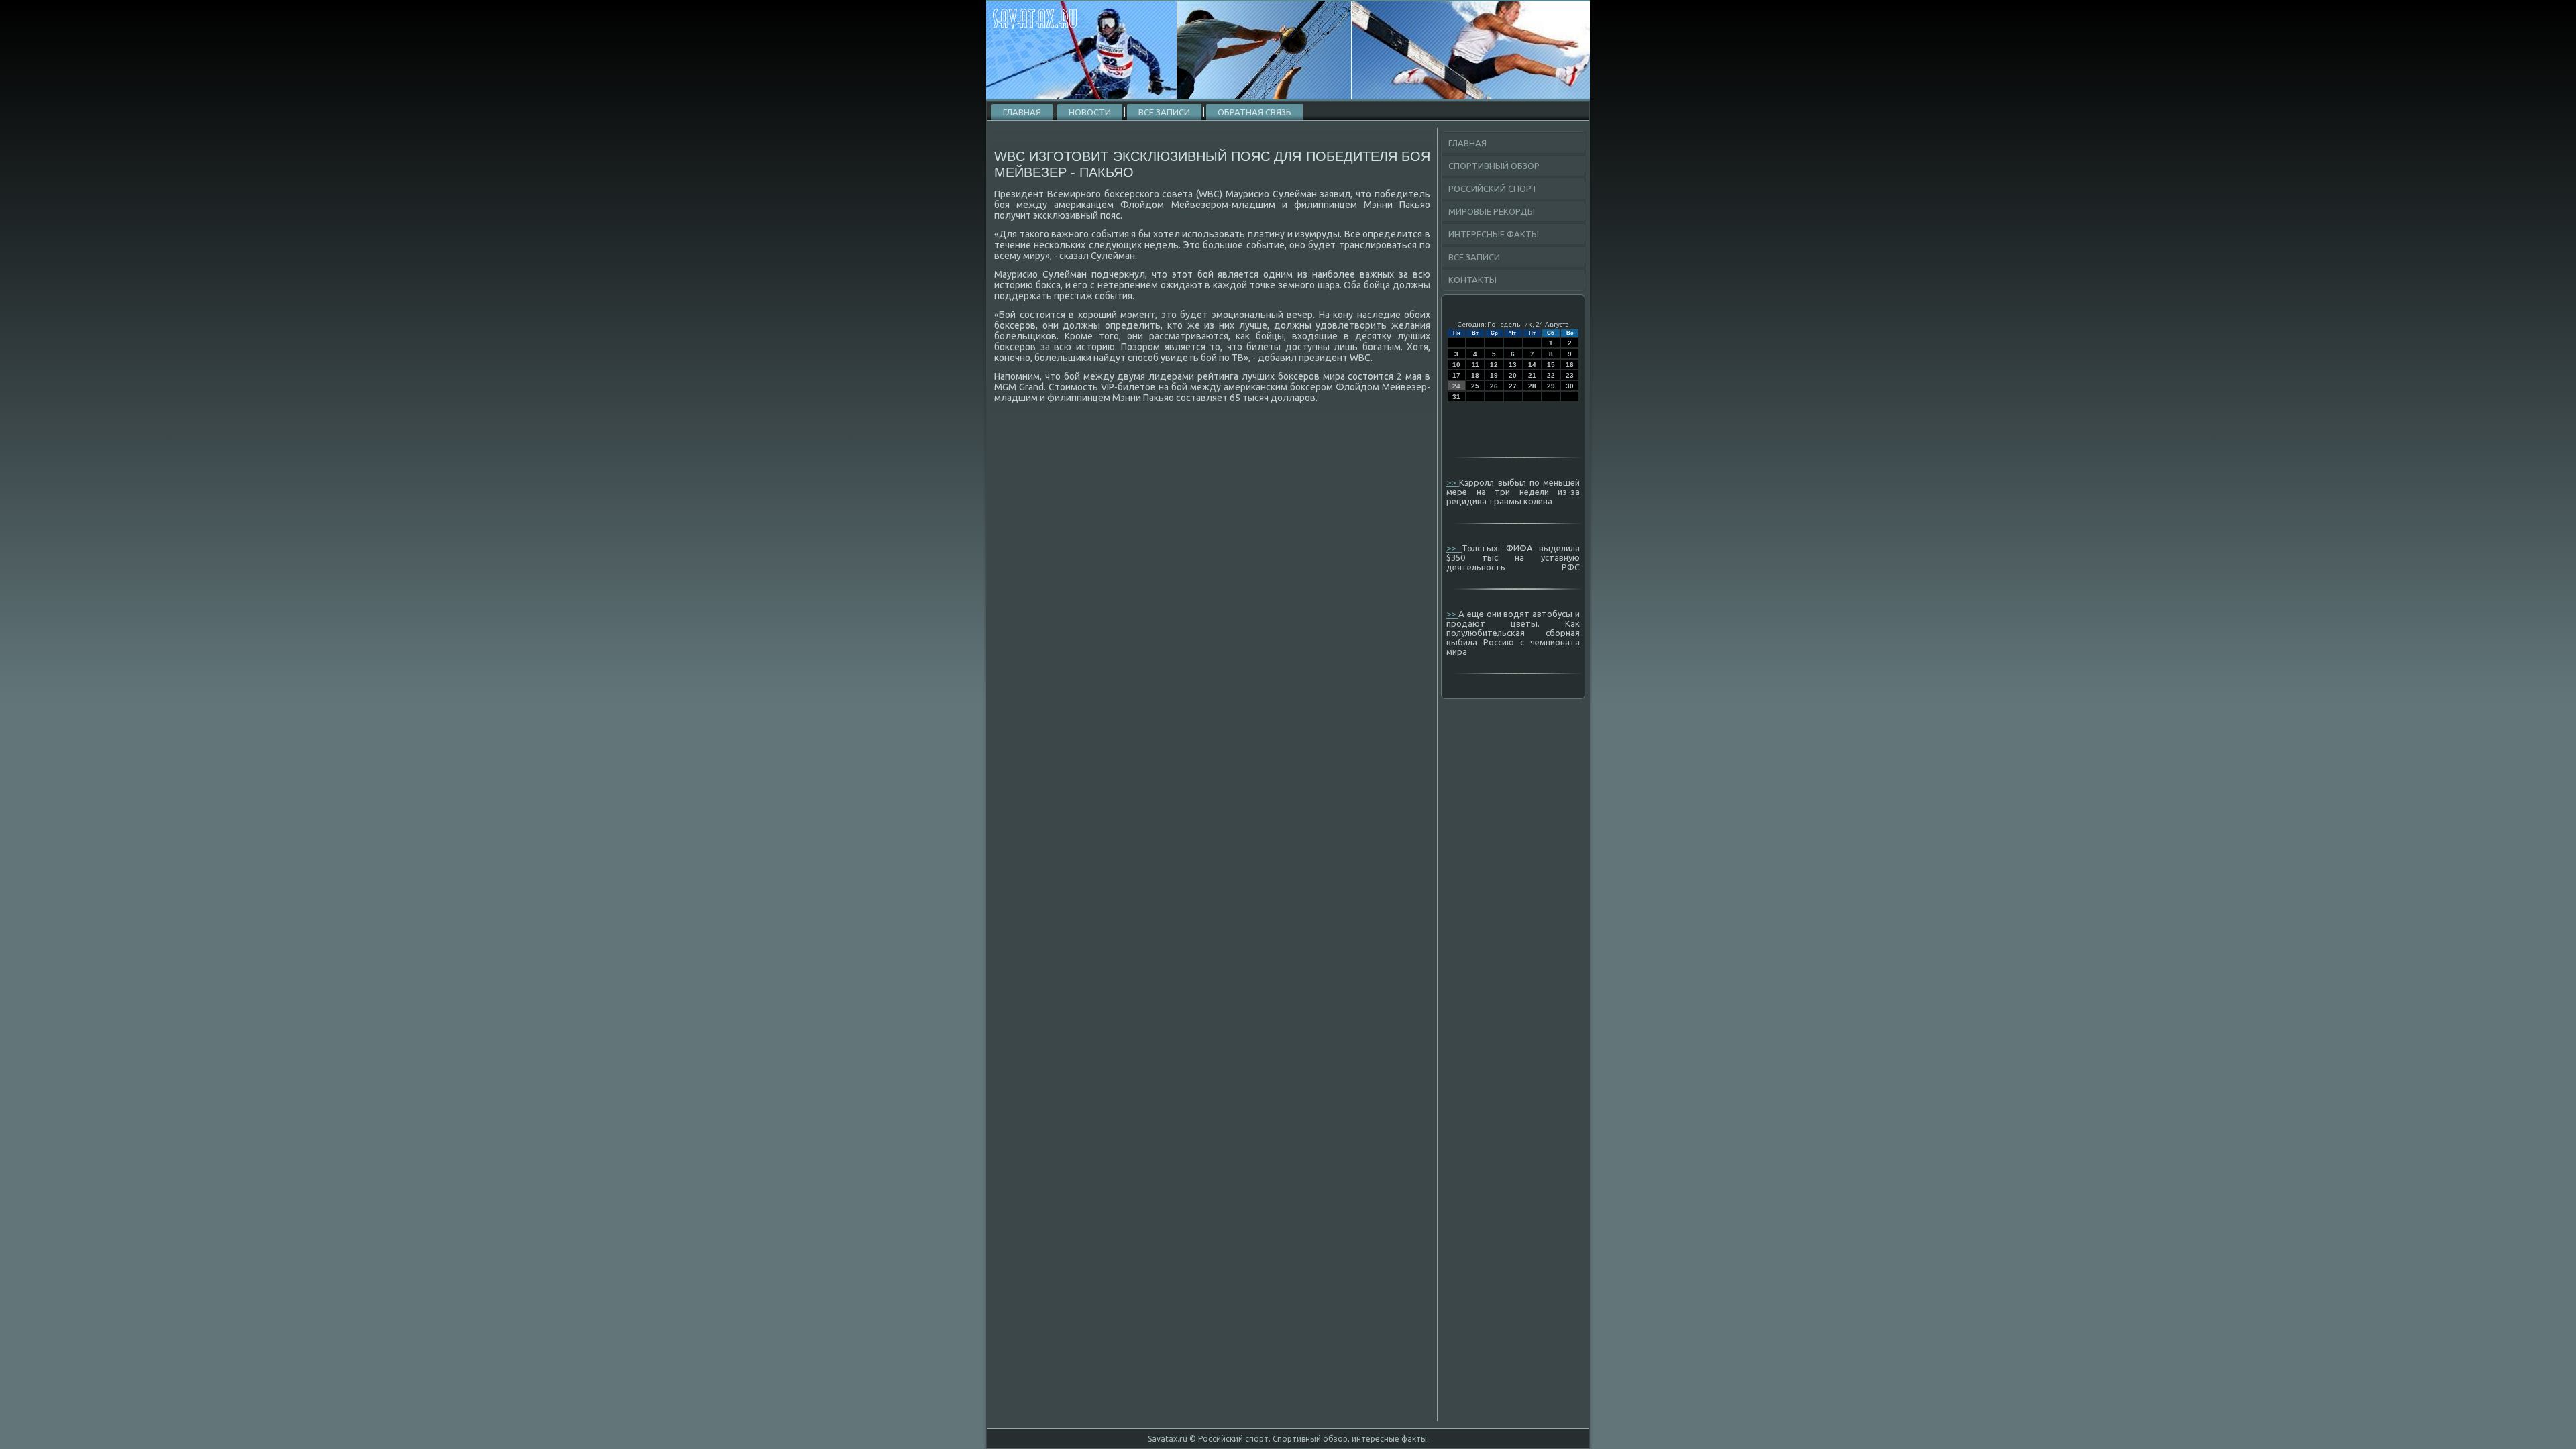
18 (1475, 375)
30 (1570, 386)
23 (1570, 375)
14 (1532, 365)
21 (1532, 375)
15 (1551, 365)
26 (1494, 386)
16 (1570, 365)
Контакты (1472, 280)
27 (1513, 386)
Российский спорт (1493, 189)
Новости (1090, 112)
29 (1551, 386)
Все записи (1164, 112)
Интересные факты (1494, 234)
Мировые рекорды (1492, 211)
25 (1475, 386)
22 (1551, 375)
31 (1456, 397)
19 (1494, 375)
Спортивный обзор (1494, 166)
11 (1475, 365)
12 (1494, 365)
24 (1456, 386)
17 (1456, 375)
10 (1456, 365)
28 (1532, 386)
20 (1513, 375)
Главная (1022, 112)
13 (1513, 365)
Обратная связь (1254, 112)
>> (1453, 482)
